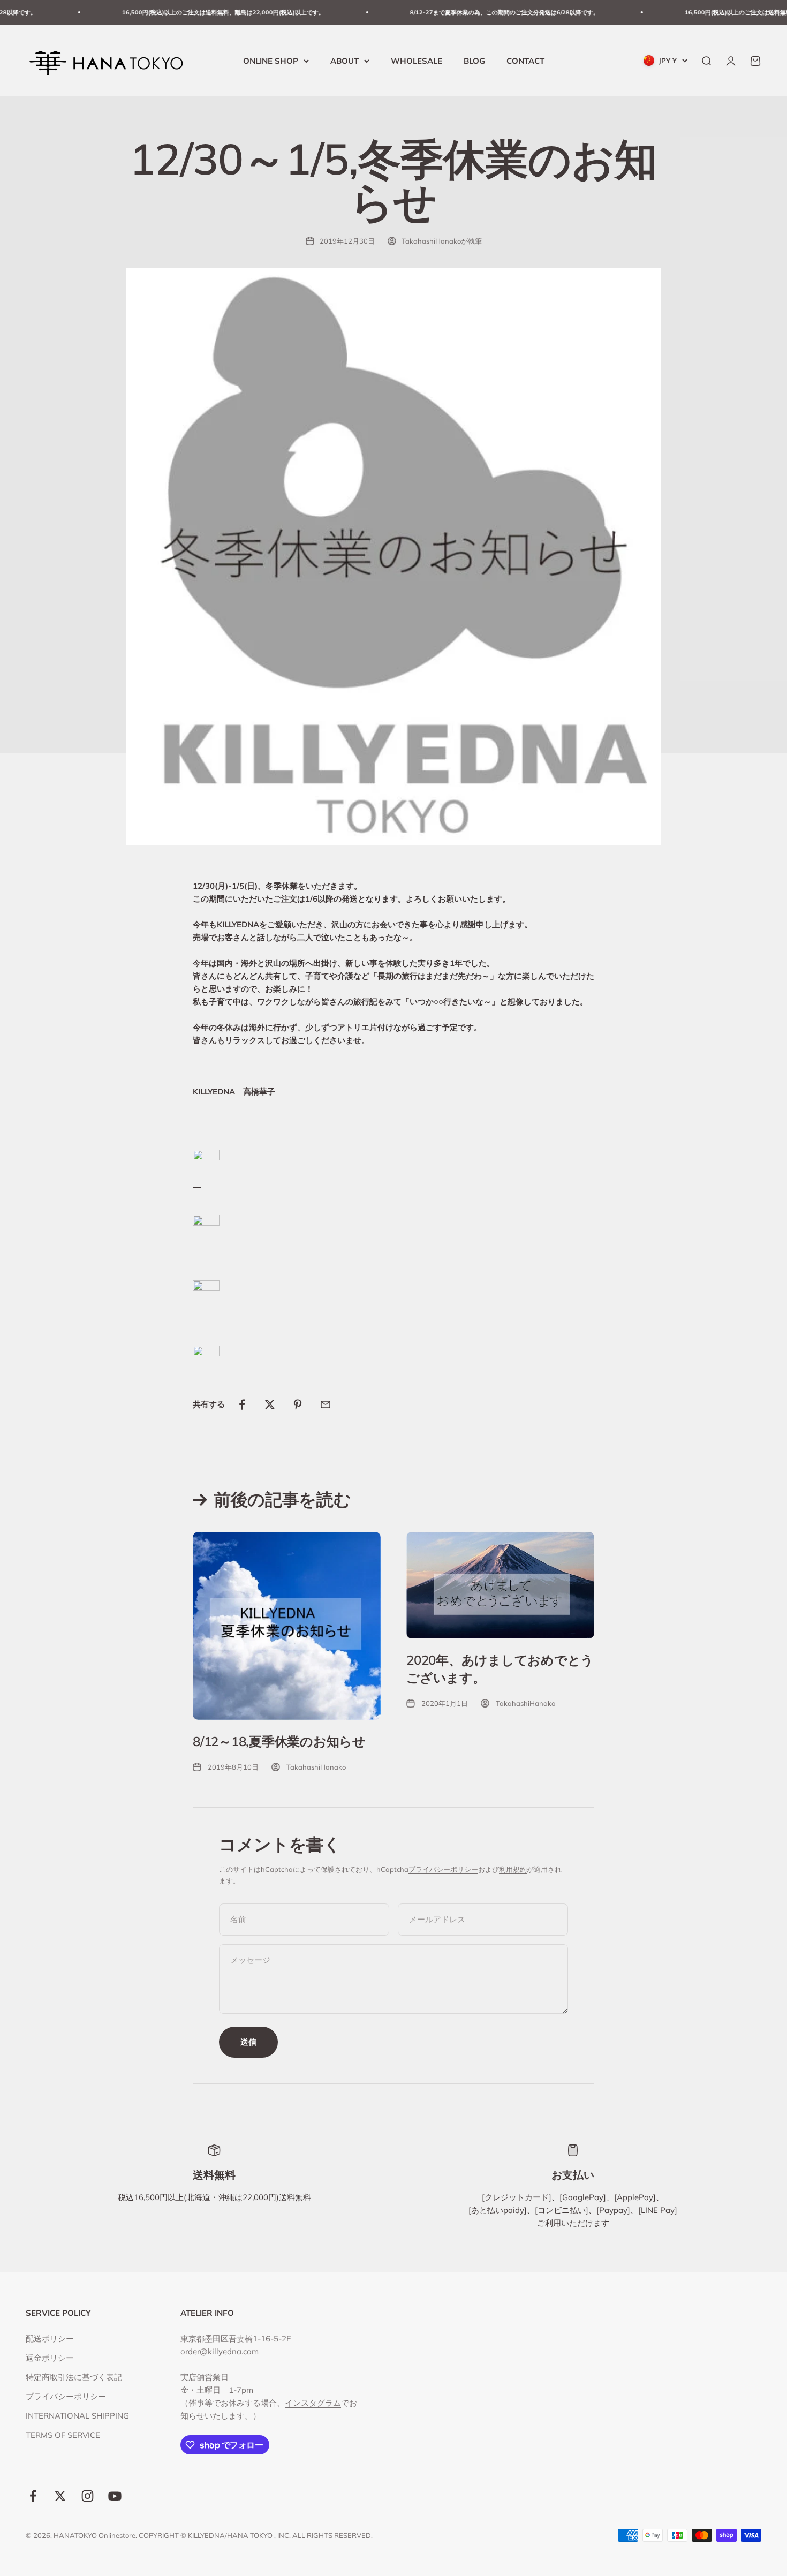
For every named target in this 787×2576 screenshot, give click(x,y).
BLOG (474, 60)
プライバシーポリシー (443, 1869)
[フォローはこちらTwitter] (60, 2496)
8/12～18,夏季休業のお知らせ (279, 1741)
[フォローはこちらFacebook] (33, 2496)
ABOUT (345, 60)
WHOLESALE (417, 60)
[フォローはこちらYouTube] (115, 2496)
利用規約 (513, 1869)
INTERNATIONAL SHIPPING (77, 2416)
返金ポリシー (50, 2358)
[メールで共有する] (326, 1404)
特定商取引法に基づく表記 (74, 2377)
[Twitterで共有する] (270, 1404)
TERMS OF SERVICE (63, 2435)
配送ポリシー (50, 2339)
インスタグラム (313, 2403)
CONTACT (525, 60)
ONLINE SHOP (271, 60)
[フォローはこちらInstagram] (88, 2496)
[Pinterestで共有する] (298, 1404)
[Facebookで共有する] (242, 1404)
